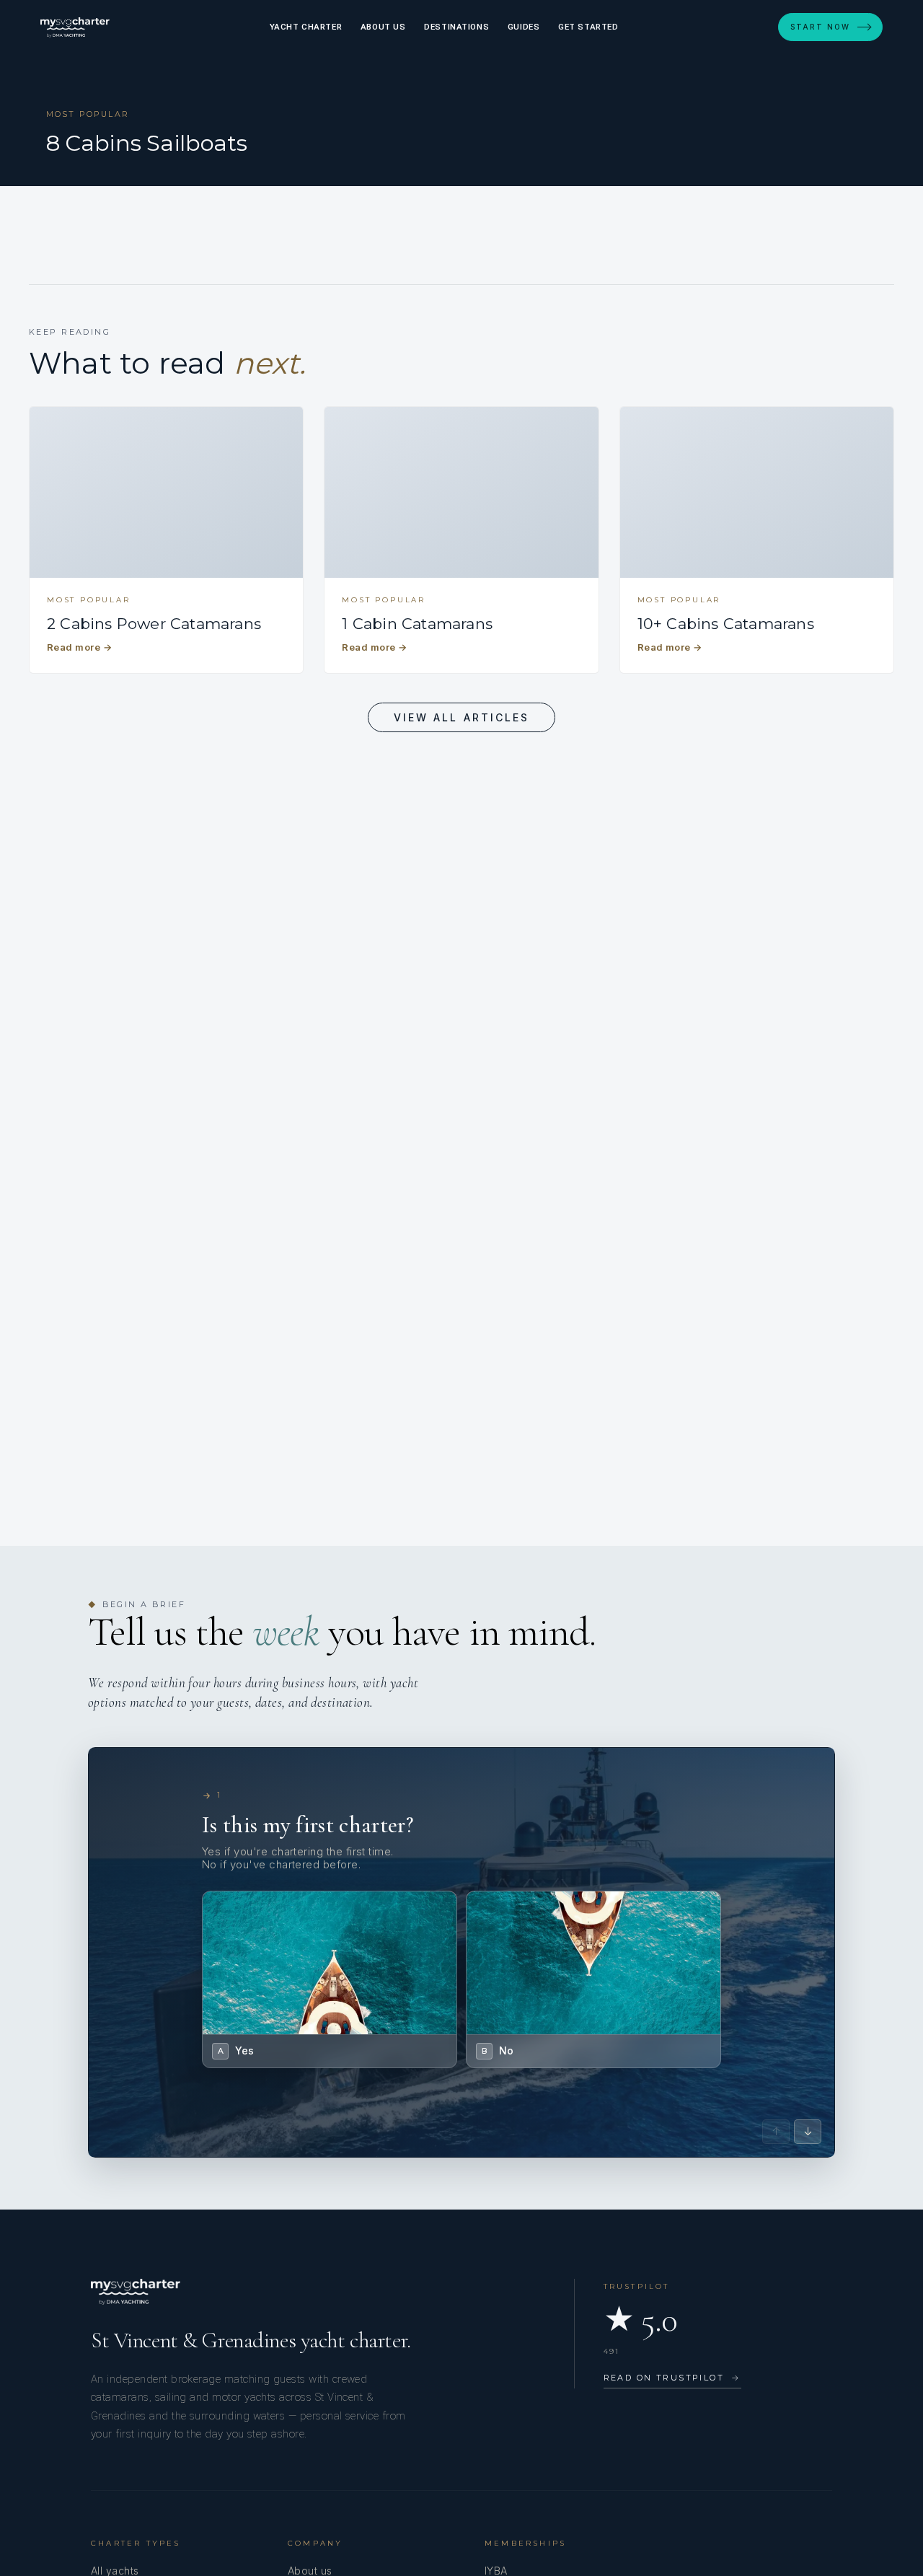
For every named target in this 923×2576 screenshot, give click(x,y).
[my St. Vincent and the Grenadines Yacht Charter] (75, 27)
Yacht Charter (306, 27)
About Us (383, 27)
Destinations (456, 27)
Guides (524, 27)
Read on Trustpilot (672, 2378)
